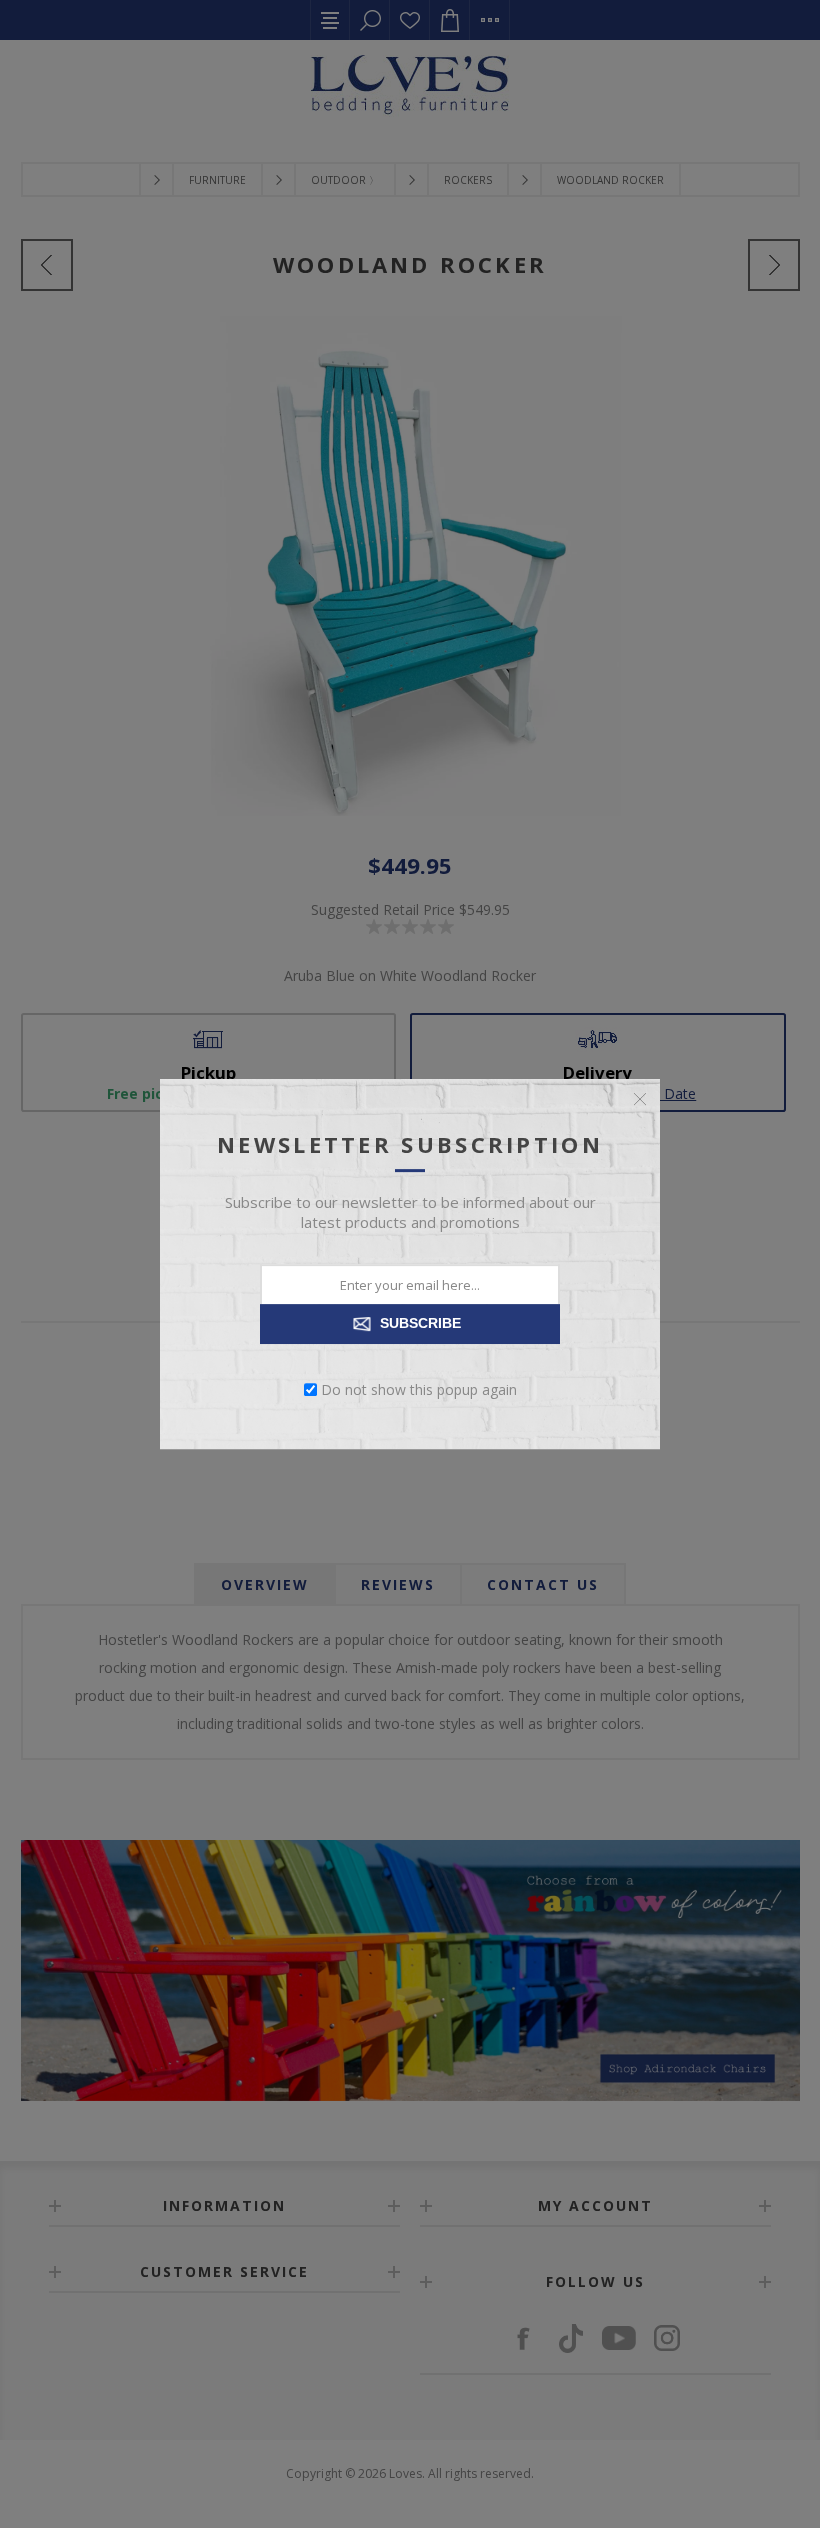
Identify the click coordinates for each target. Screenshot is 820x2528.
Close (640, 1099)
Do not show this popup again (419, 1389)
